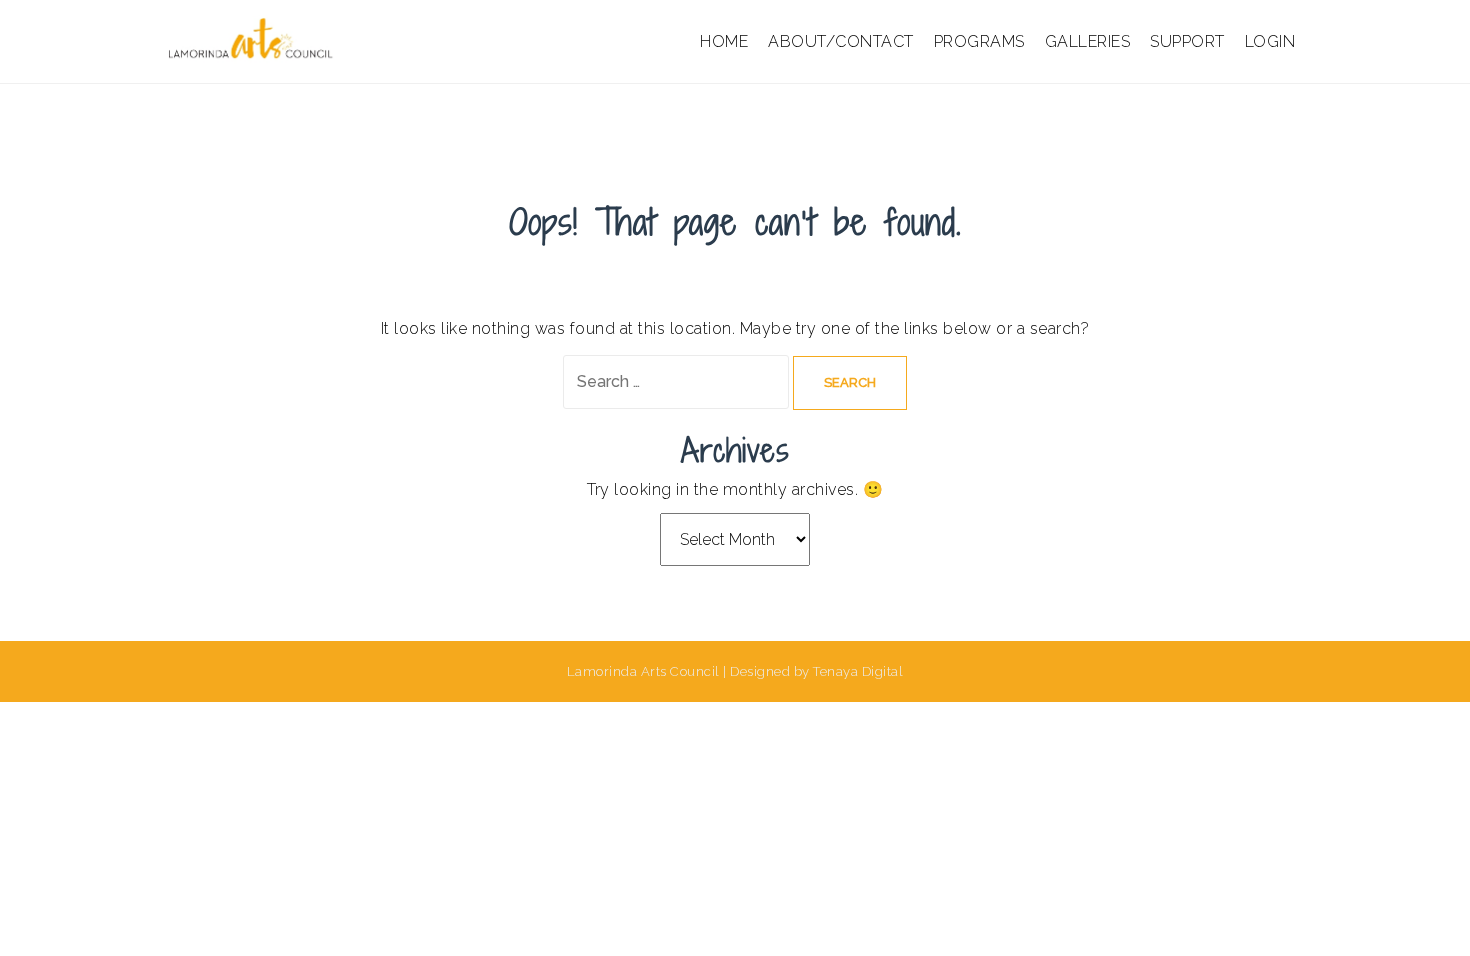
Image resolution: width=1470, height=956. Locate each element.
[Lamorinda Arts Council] (253, 40)
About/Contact (841, 41)
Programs (979, 41)
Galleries (1088, 41)
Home (724, 41)
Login (1270, 41)
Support (1187, 41)
